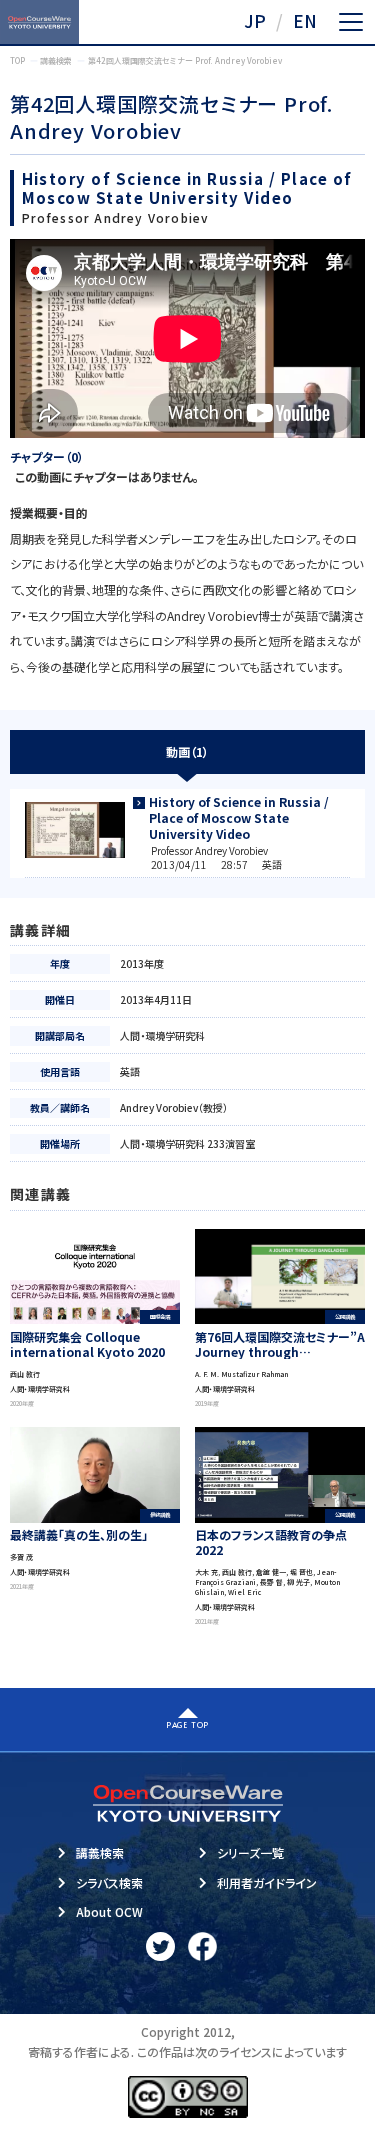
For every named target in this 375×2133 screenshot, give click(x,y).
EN (305, 20)
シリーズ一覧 (250, 1852)
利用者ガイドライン (267, 1882)
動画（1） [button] (187, 751)
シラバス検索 (109, 1882)
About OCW (109, 1911)
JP (255, 20)
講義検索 (100, 1852)
